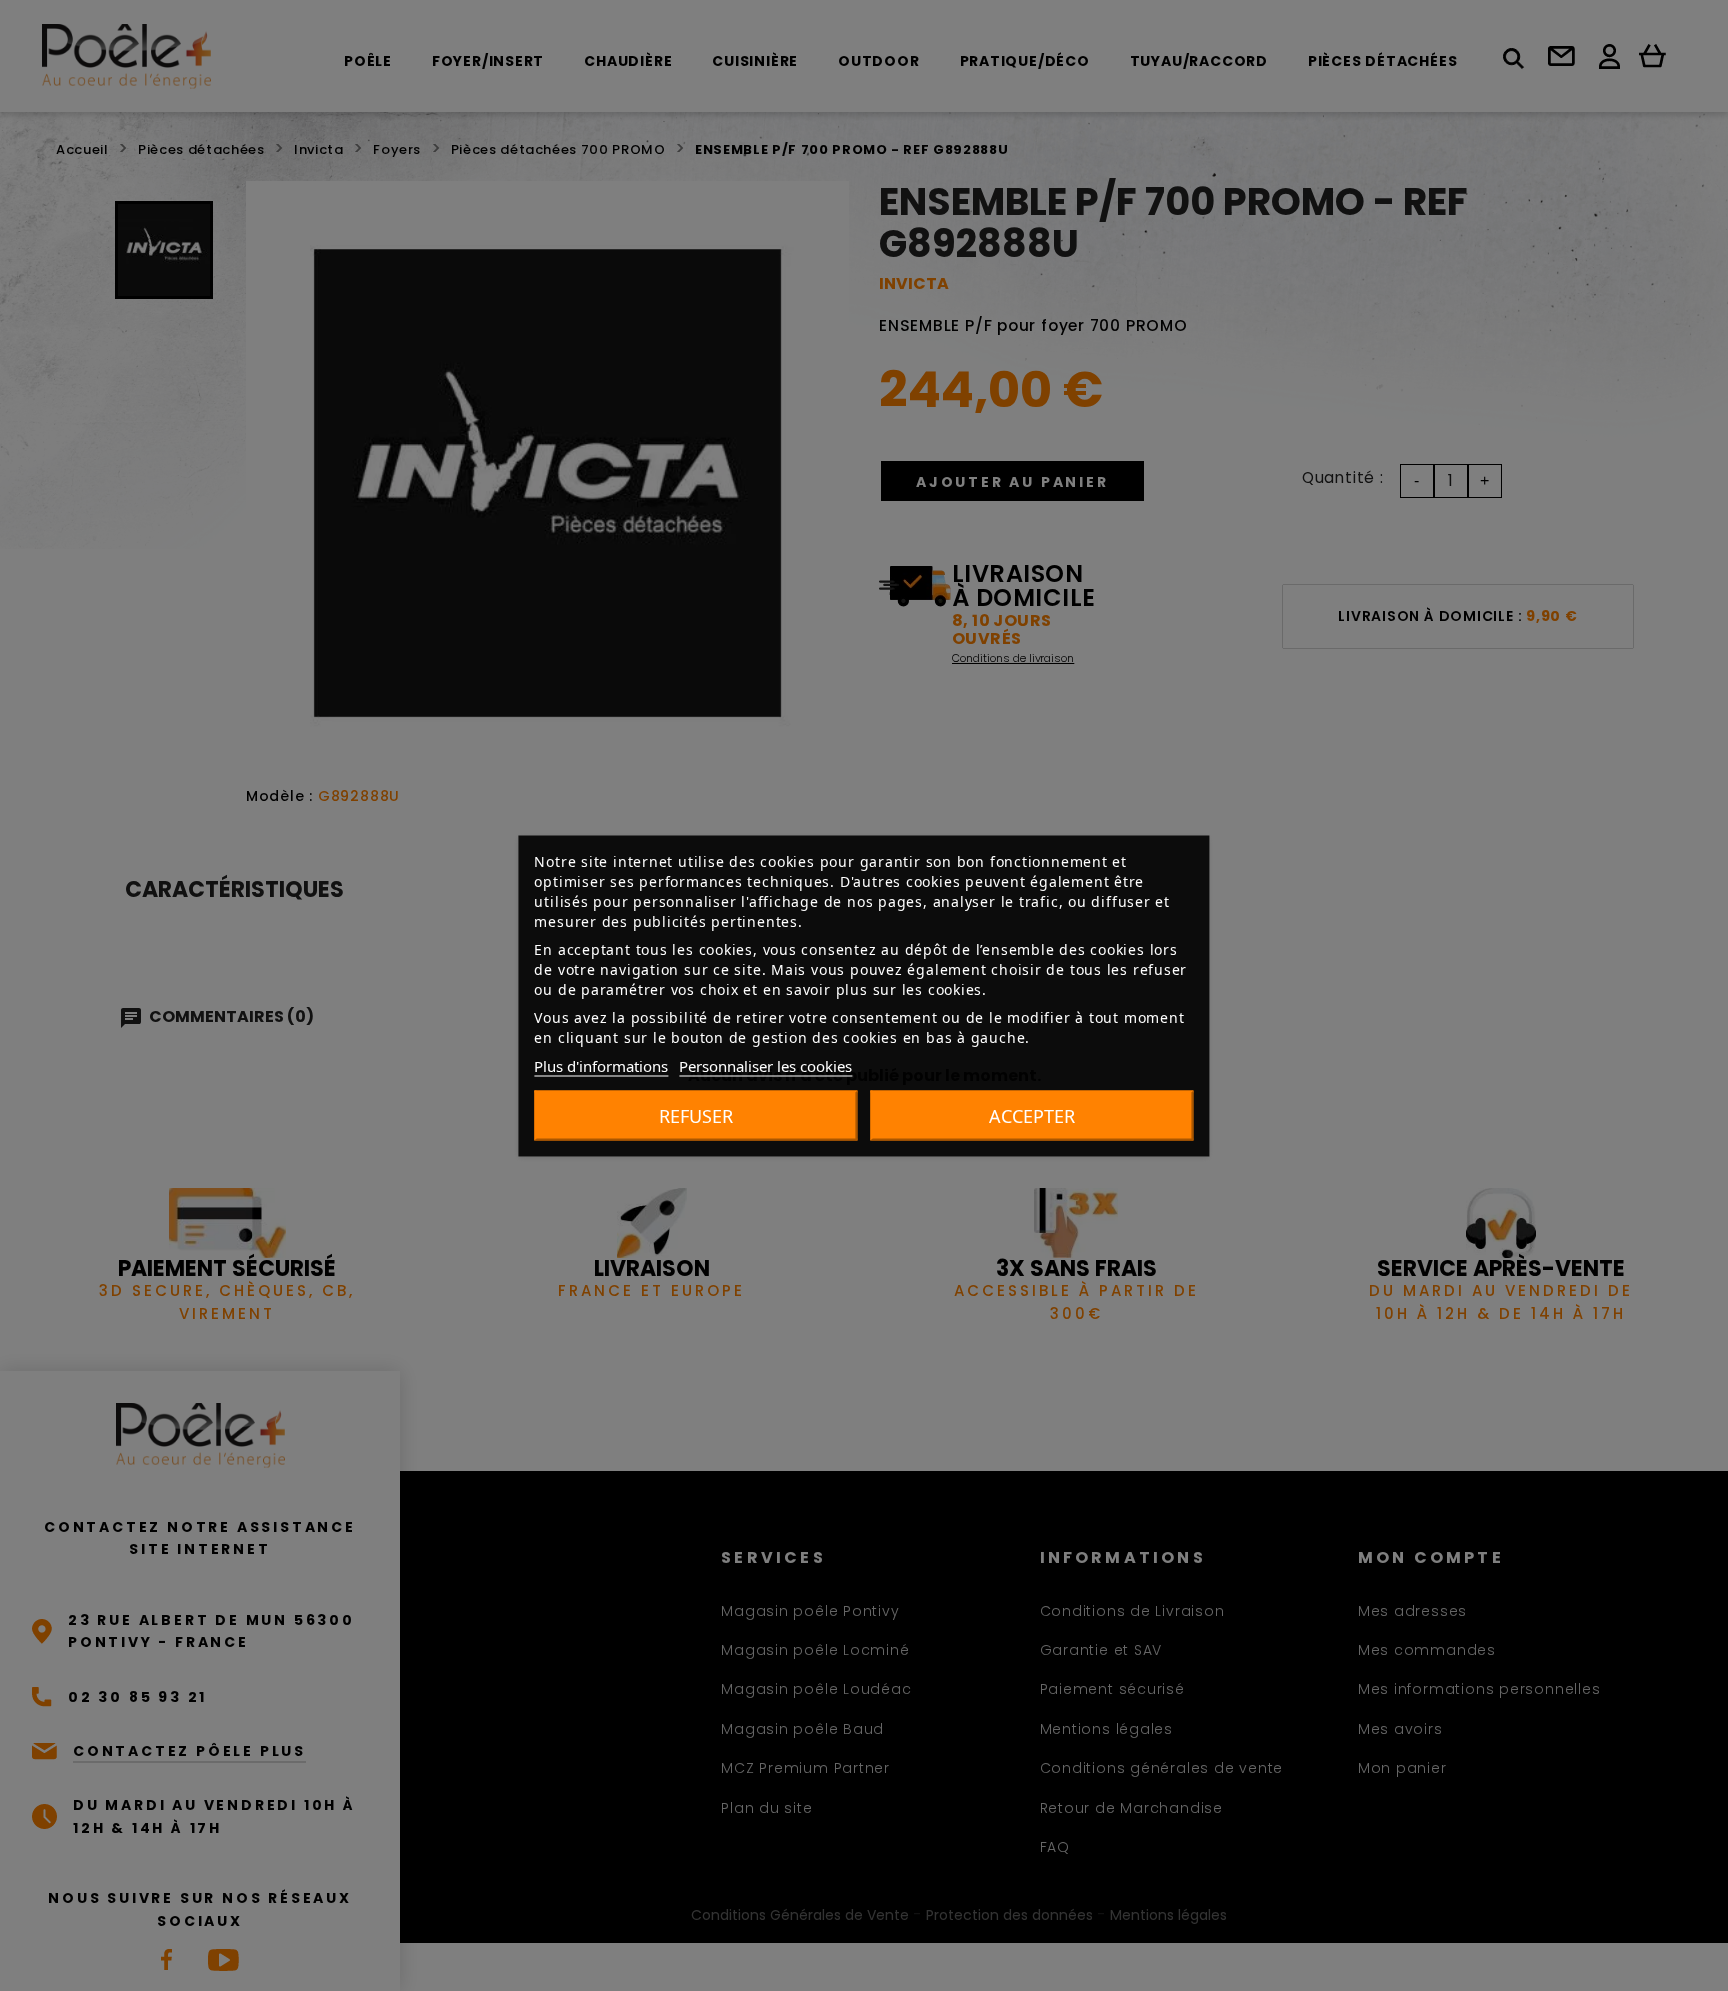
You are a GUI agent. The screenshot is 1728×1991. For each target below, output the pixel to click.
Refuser (696, 1115)
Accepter (1032, 1115)
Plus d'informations (601, 1065)
